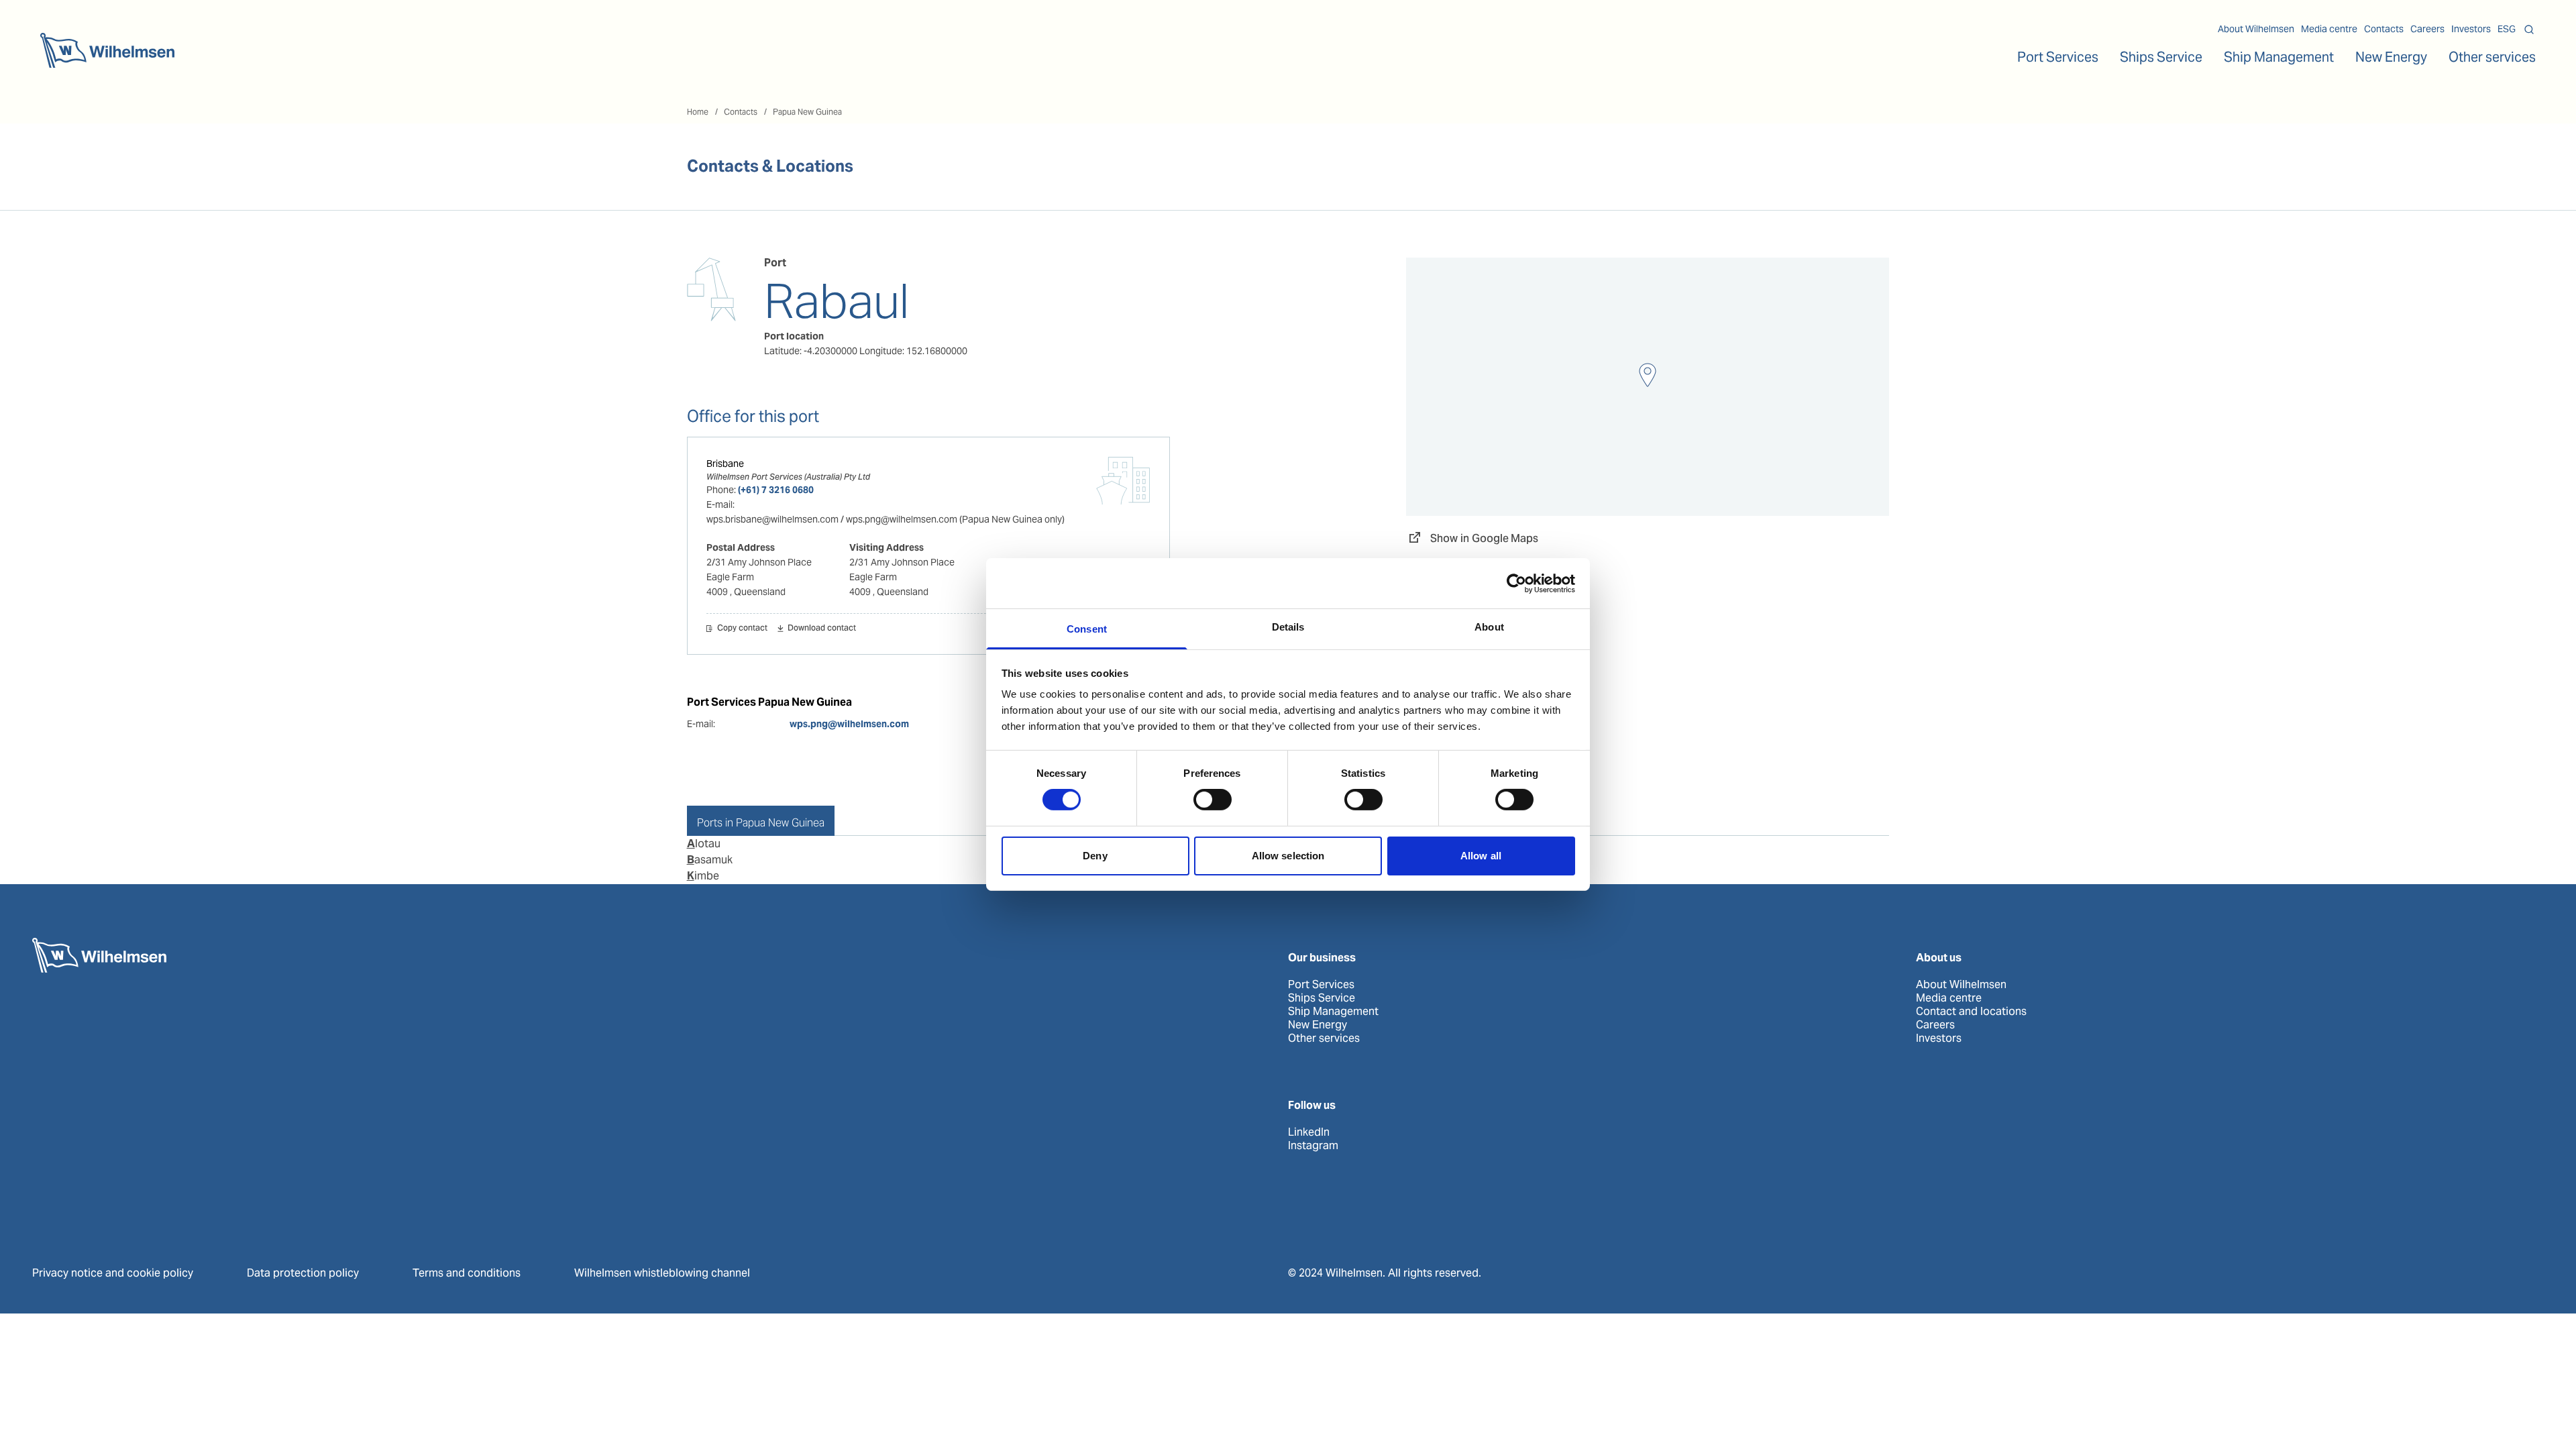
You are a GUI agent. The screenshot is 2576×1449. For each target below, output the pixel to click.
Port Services (1321, 985)
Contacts (2384, 29)
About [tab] (1489, 627)
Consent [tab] (1087, 629)
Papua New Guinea (807, 112)
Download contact (822, 629)
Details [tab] (1288, 627)
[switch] (1213, 800)
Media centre (2329, 29)
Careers (2427, 29)
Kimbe (703, 876)
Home (698, 112)
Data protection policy (303, 1273)
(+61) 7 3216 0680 (776, 490)
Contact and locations (1971, 1012)
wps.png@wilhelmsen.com (849, 724)
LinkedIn (1309, 1132)
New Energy (2391, 57)
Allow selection (1288, 856)
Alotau (704, 844)
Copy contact (742, 629)
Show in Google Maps (1484, 538)
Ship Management (1333, 1012)
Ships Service (1322, 998)
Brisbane (725, 464)
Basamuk (710, 860)
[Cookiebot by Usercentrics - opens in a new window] (1516, 583)
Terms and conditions (467, 1273)
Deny (1095, 856)
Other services (1324, 1038)
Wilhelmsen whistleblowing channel (662, 1273)
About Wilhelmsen (2256, 29)
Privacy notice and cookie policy (113, 1273)
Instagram (1313, 1146)
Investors (2471, 29)
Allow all (1481, 856)
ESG (2507, 29)
